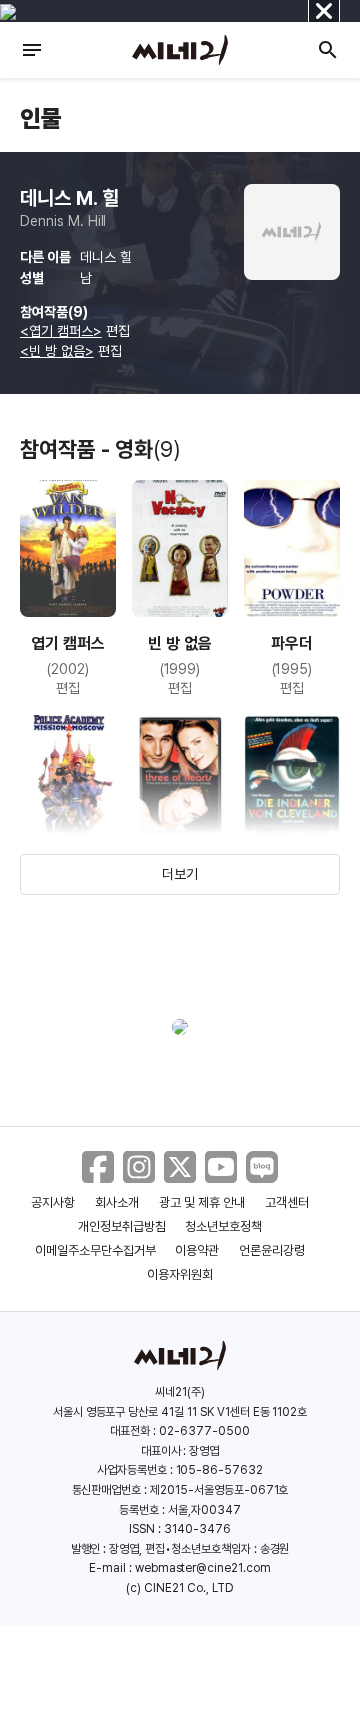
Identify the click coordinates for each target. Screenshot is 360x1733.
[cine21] (180, 50)
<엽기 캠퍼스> (61, 331)
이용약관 (197, 1250)
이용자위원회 (180, 1274)
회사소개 (117, 1202)
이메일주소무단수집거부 (95, 1250)
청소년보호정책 (223, 1226)
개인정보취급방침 (122, 1226)
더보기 (180, 874)
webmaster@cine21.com (203, 1568)
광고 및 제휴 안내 (202, 1202)
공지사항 (53, 1202)
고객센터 (287, 1202)
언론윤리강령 (272, 1250)
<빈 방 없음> (57, 351)
